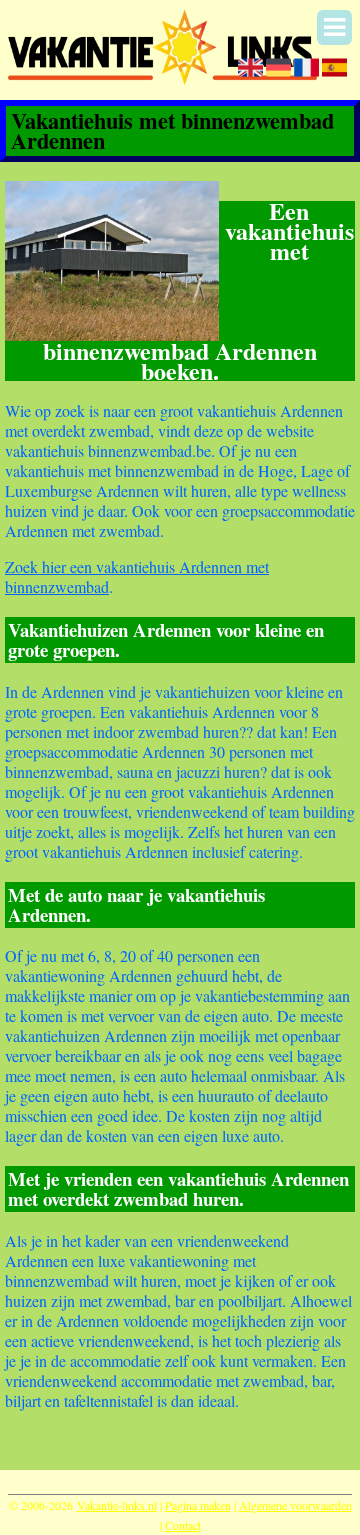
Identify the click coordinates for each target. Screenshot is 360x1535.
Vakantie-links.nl (117, 1505)
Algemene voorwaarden (295, 1505)
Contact (183, 1525)
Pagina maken (198, 1505)
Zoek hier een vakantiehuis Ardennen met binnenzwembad (137, 576)
